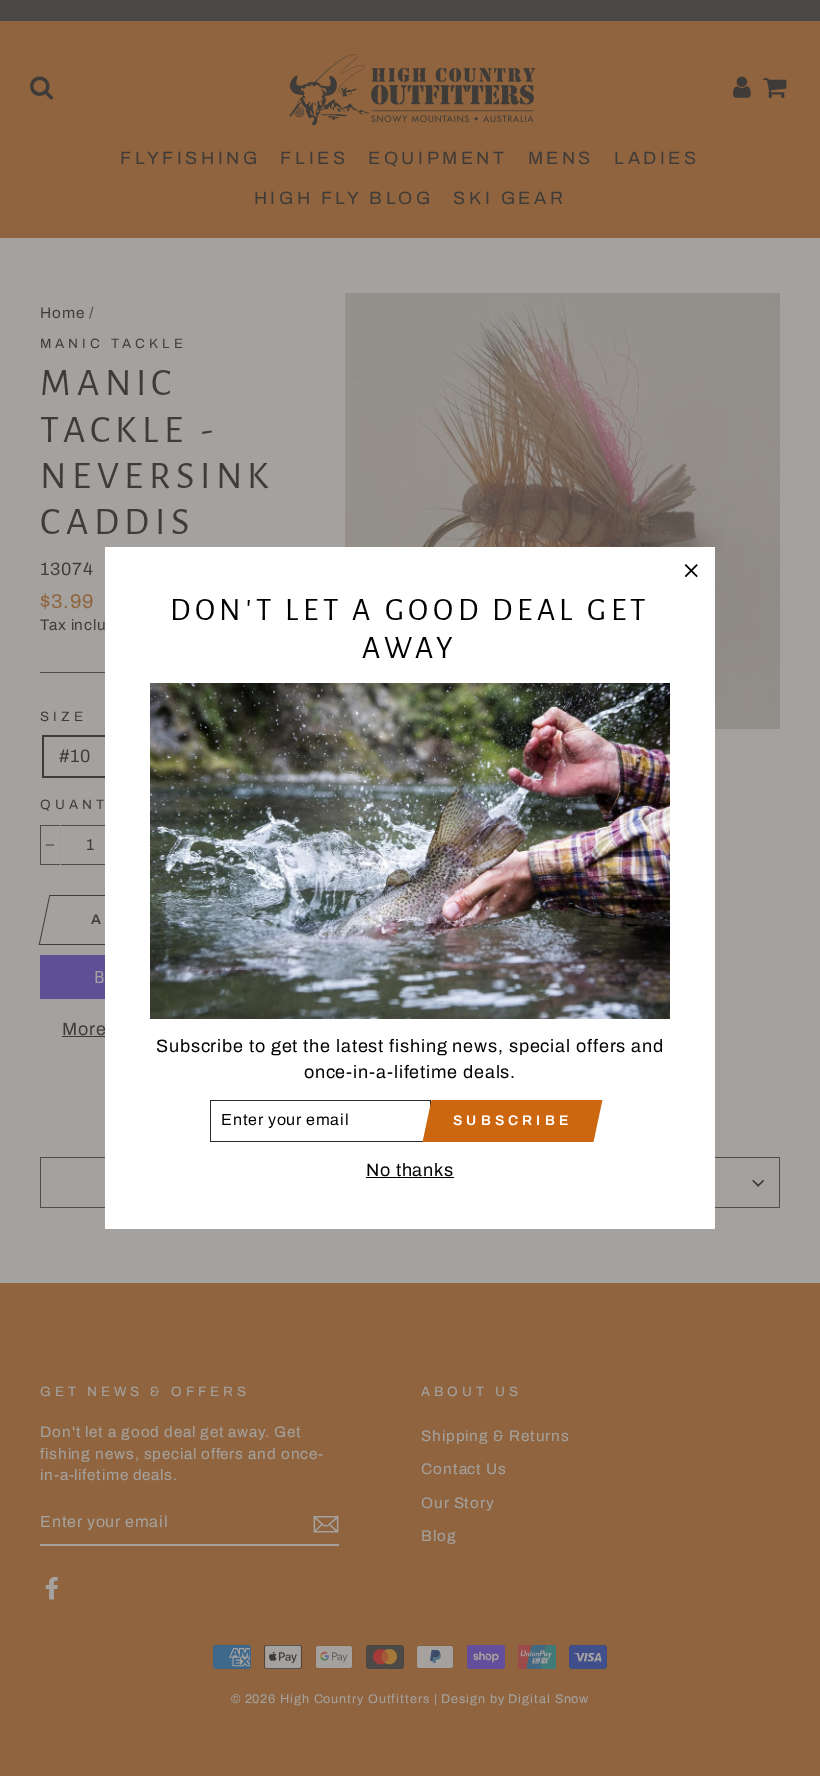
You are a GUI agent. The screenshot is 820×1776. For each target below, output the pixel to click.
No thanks (410, 1170)
